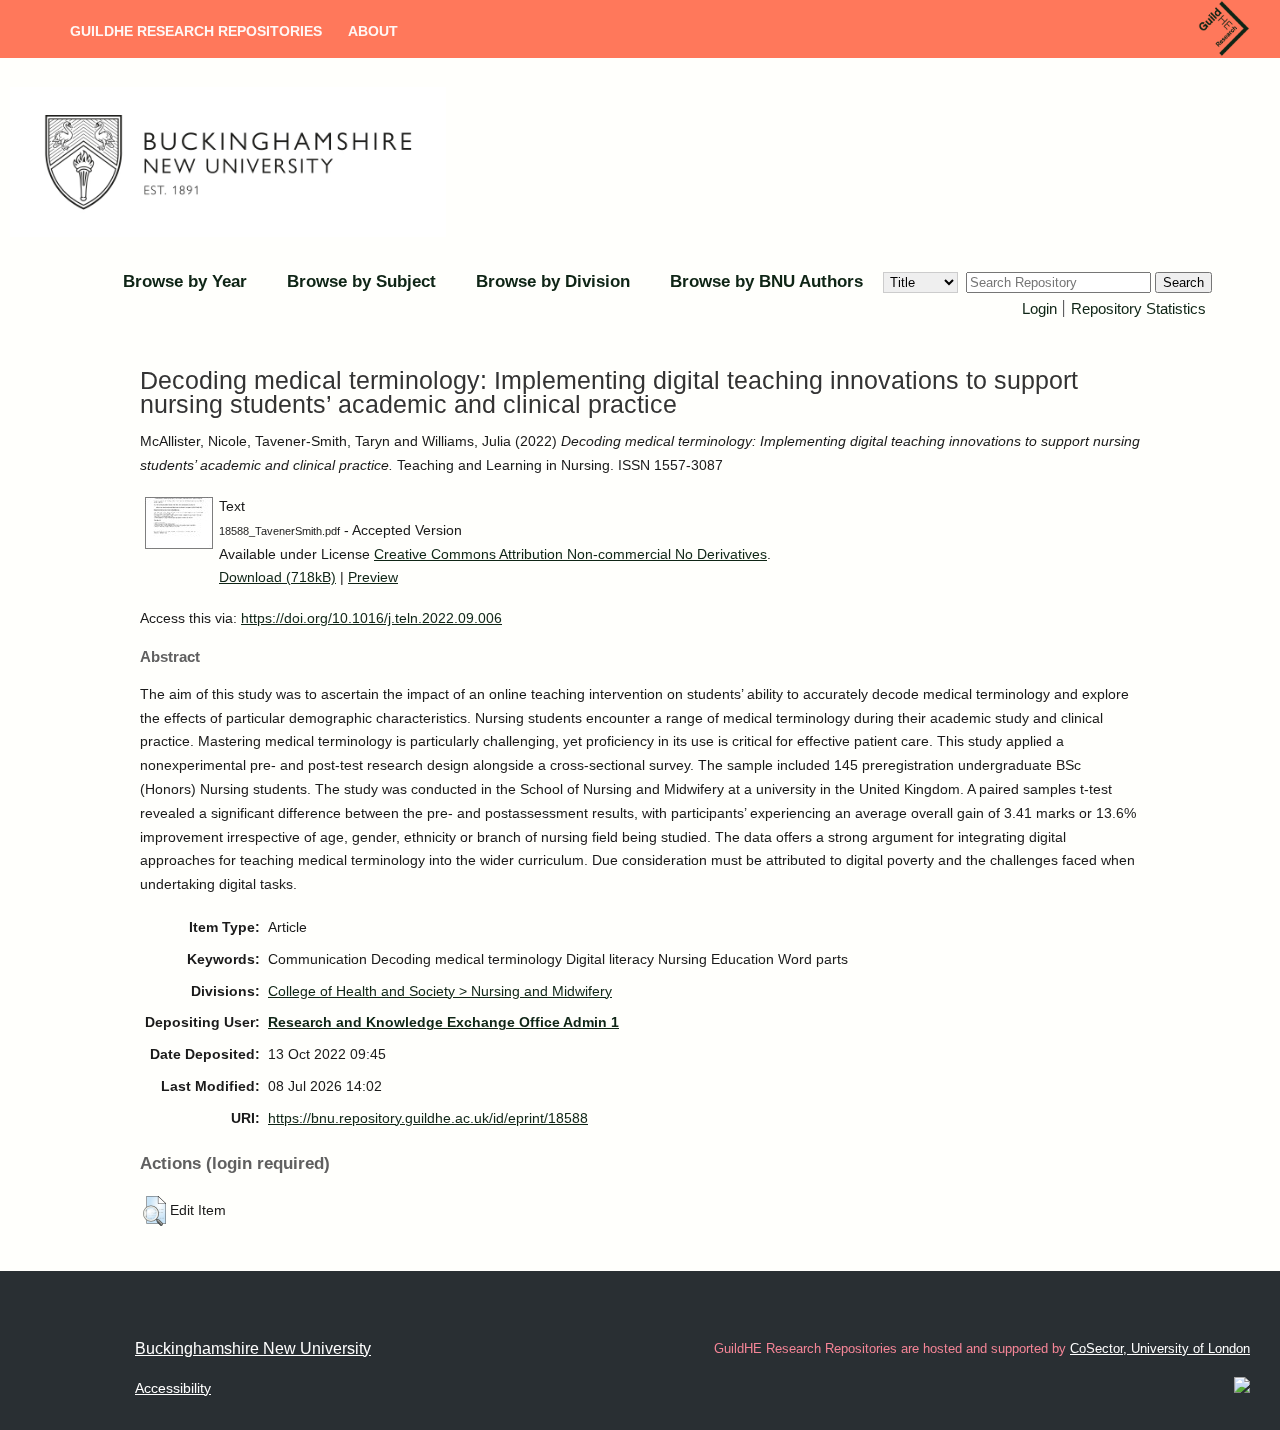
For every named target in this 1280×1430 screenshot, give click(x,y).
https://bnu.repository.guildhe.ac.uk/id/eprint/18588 (428, 1118)
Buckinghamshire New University (253, 1348)
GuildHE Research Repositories (196, 31)
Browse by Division (553, 281)
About (373, 31)
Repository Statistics (1138, 308)
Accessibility (173, 1388)
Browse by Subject (361, 281)
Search (1183, 282)
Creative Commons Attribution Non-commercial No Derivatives (570, 554)
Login (1039, 308)
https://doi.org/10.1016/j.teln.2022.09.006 (371, 618)
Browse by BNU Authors (766, 281)
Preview (373, 577)
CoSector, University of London (1160, 1348)
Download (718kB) (277, 577)
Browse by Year (185, 281)
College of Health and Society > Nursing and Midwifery (440, 991)
